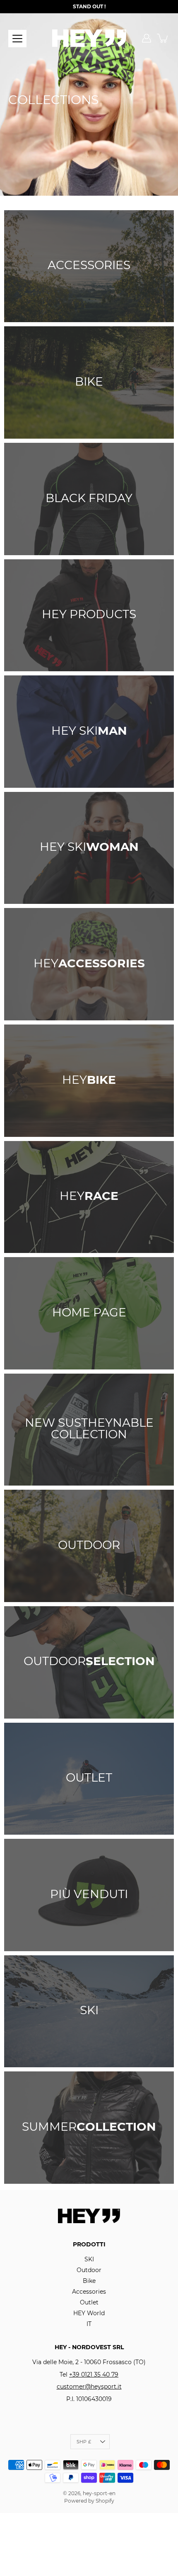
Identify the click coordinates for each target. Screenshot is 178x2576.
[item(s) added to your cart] (163, 38)
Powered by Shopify (89, 2501)
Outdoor (89, 2270)
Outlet (89, 2302)
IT (89, 2324)
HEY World (89, 2313)
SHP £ (84, 2442)
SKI (89, 2259)
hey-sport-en (99, 2493)
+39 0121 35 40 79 (94, 2374)
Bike (89, 2281)
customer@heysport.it (89, 2387)
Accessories (89, 2292)
